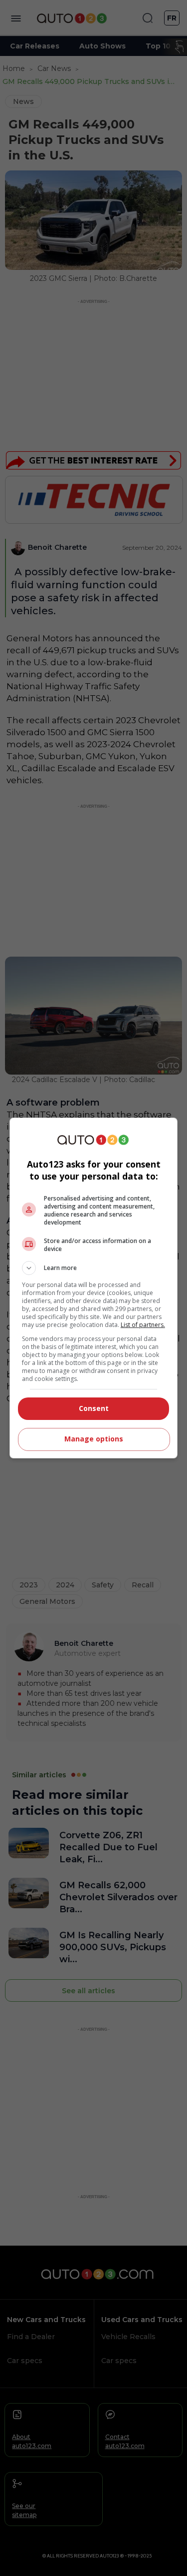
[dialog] (94, 1288)
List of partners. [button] (143, 1325)
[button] (94, 1268)
